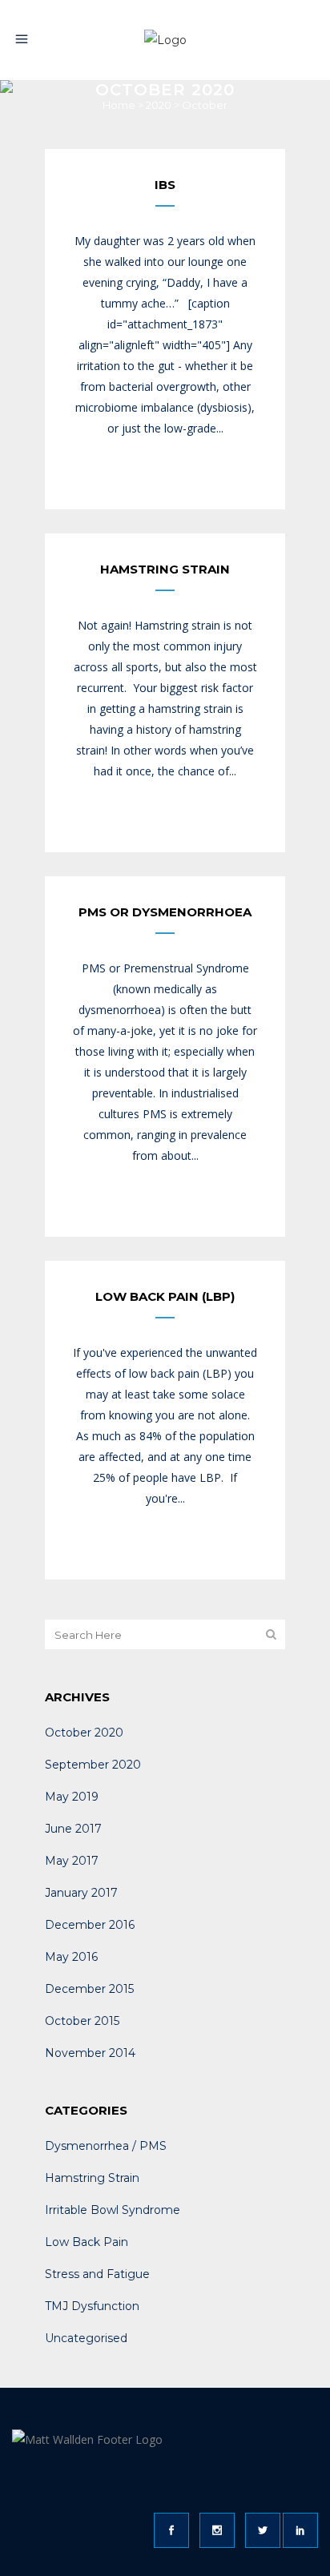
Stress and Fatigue (97, 2274)
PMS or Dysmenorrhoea (165, 912)
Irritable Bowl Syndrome (113, 2210)
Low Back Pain (87, 2242)
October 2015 (82, 2021)
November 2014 (90, 2053)
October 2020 (84, 1733)
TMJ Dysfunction (92, 2306)
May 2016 (71, 1957)
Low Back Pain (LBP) (165, 1296)
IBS (165, 185)
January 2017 (81, 1893)
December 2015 (89, 1989)
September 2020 (93, 1765)
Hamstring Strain (165, 569)
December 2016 (90, 1925)
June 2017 (73, 1829)
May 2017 (72, 1861)
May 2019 (72, 1797)
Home (119, 105)
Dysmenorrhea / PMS (106, 2146)
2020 (159, 105)
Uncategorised (86, 2338)
